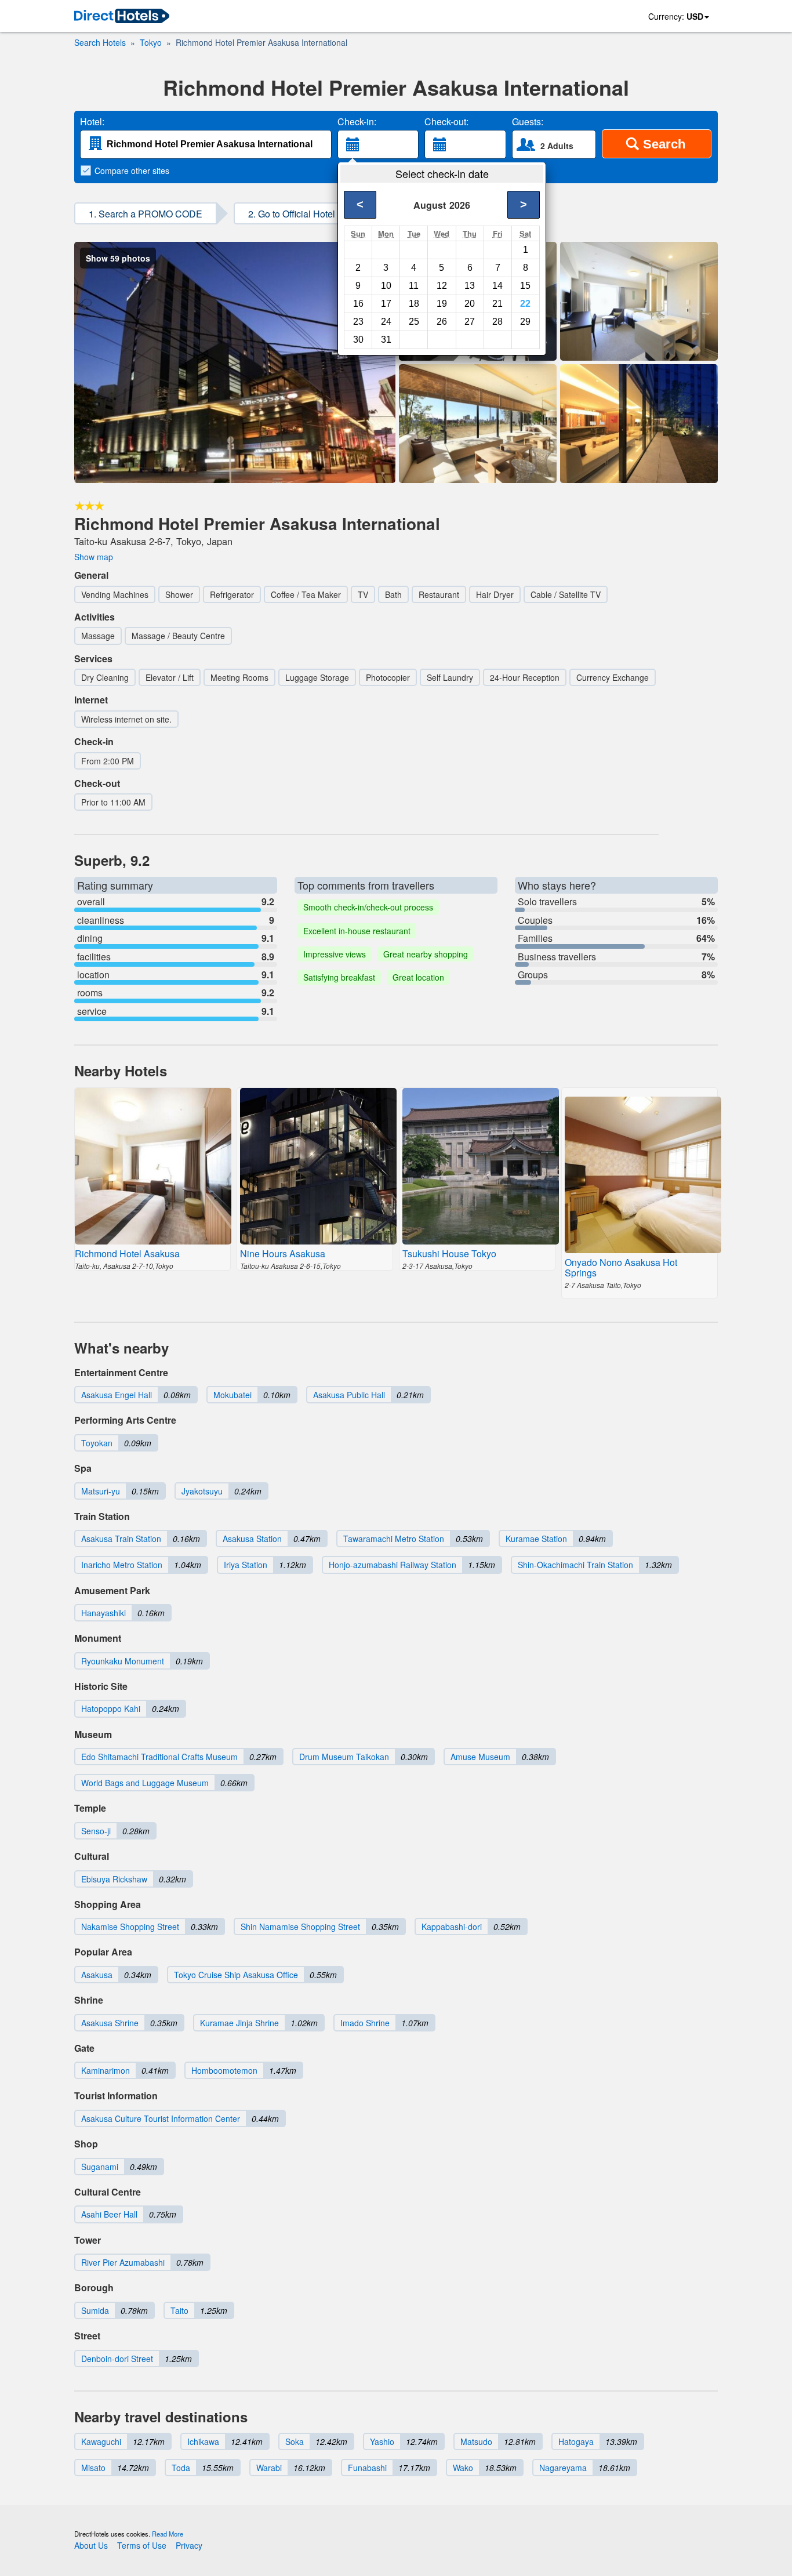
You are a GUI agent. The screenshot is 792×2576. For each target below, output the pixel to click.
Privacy (189, 2545)
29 (525, 322)
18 (414, 304)
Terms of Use (142, 2545)
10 (386, 286)
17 (386, 304)
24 (386, 322)
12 (442, 286)
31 (386, 340)
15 (525, 286)
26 (442, 322)
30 (358, 340)
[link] (122, 17)
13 (470, 286)
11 (414, 286)
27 (470, 322)
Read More (168, 2534)
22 (525, 304)
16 (358, 304)
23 (358, 322)
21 (497, 304)
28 (497, 322)
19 (442, 304)
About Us (91, 2545)
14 (497, 286)
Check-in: (357, 122)
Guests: (528, 122)
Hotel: (92, 122)
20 (470, 304)
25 (414, 322)
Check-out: (446, 122)
